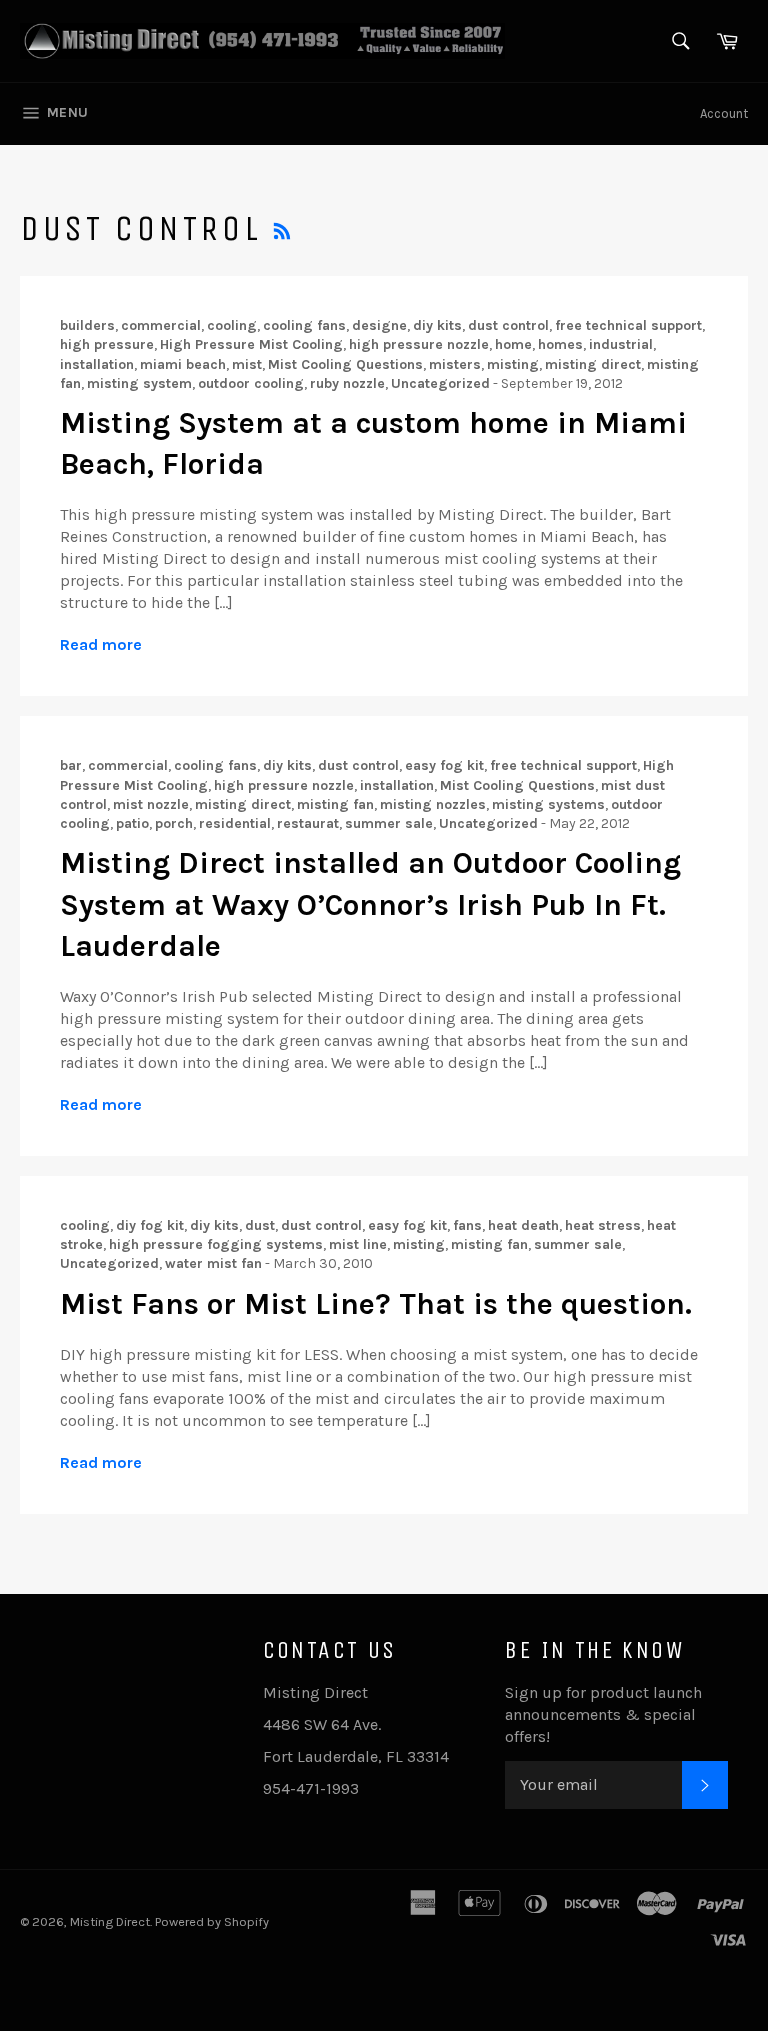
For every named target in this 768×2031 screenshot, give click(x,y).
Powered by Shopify (212, 1921)
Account (724, 113)
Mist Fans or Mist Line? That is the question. (376, 1304)
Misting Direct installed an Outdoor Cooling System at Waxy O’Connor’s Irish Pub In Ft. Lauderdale (370, 904)
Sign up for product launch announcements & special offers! (603, 1714)
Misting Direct (110, 1921)
